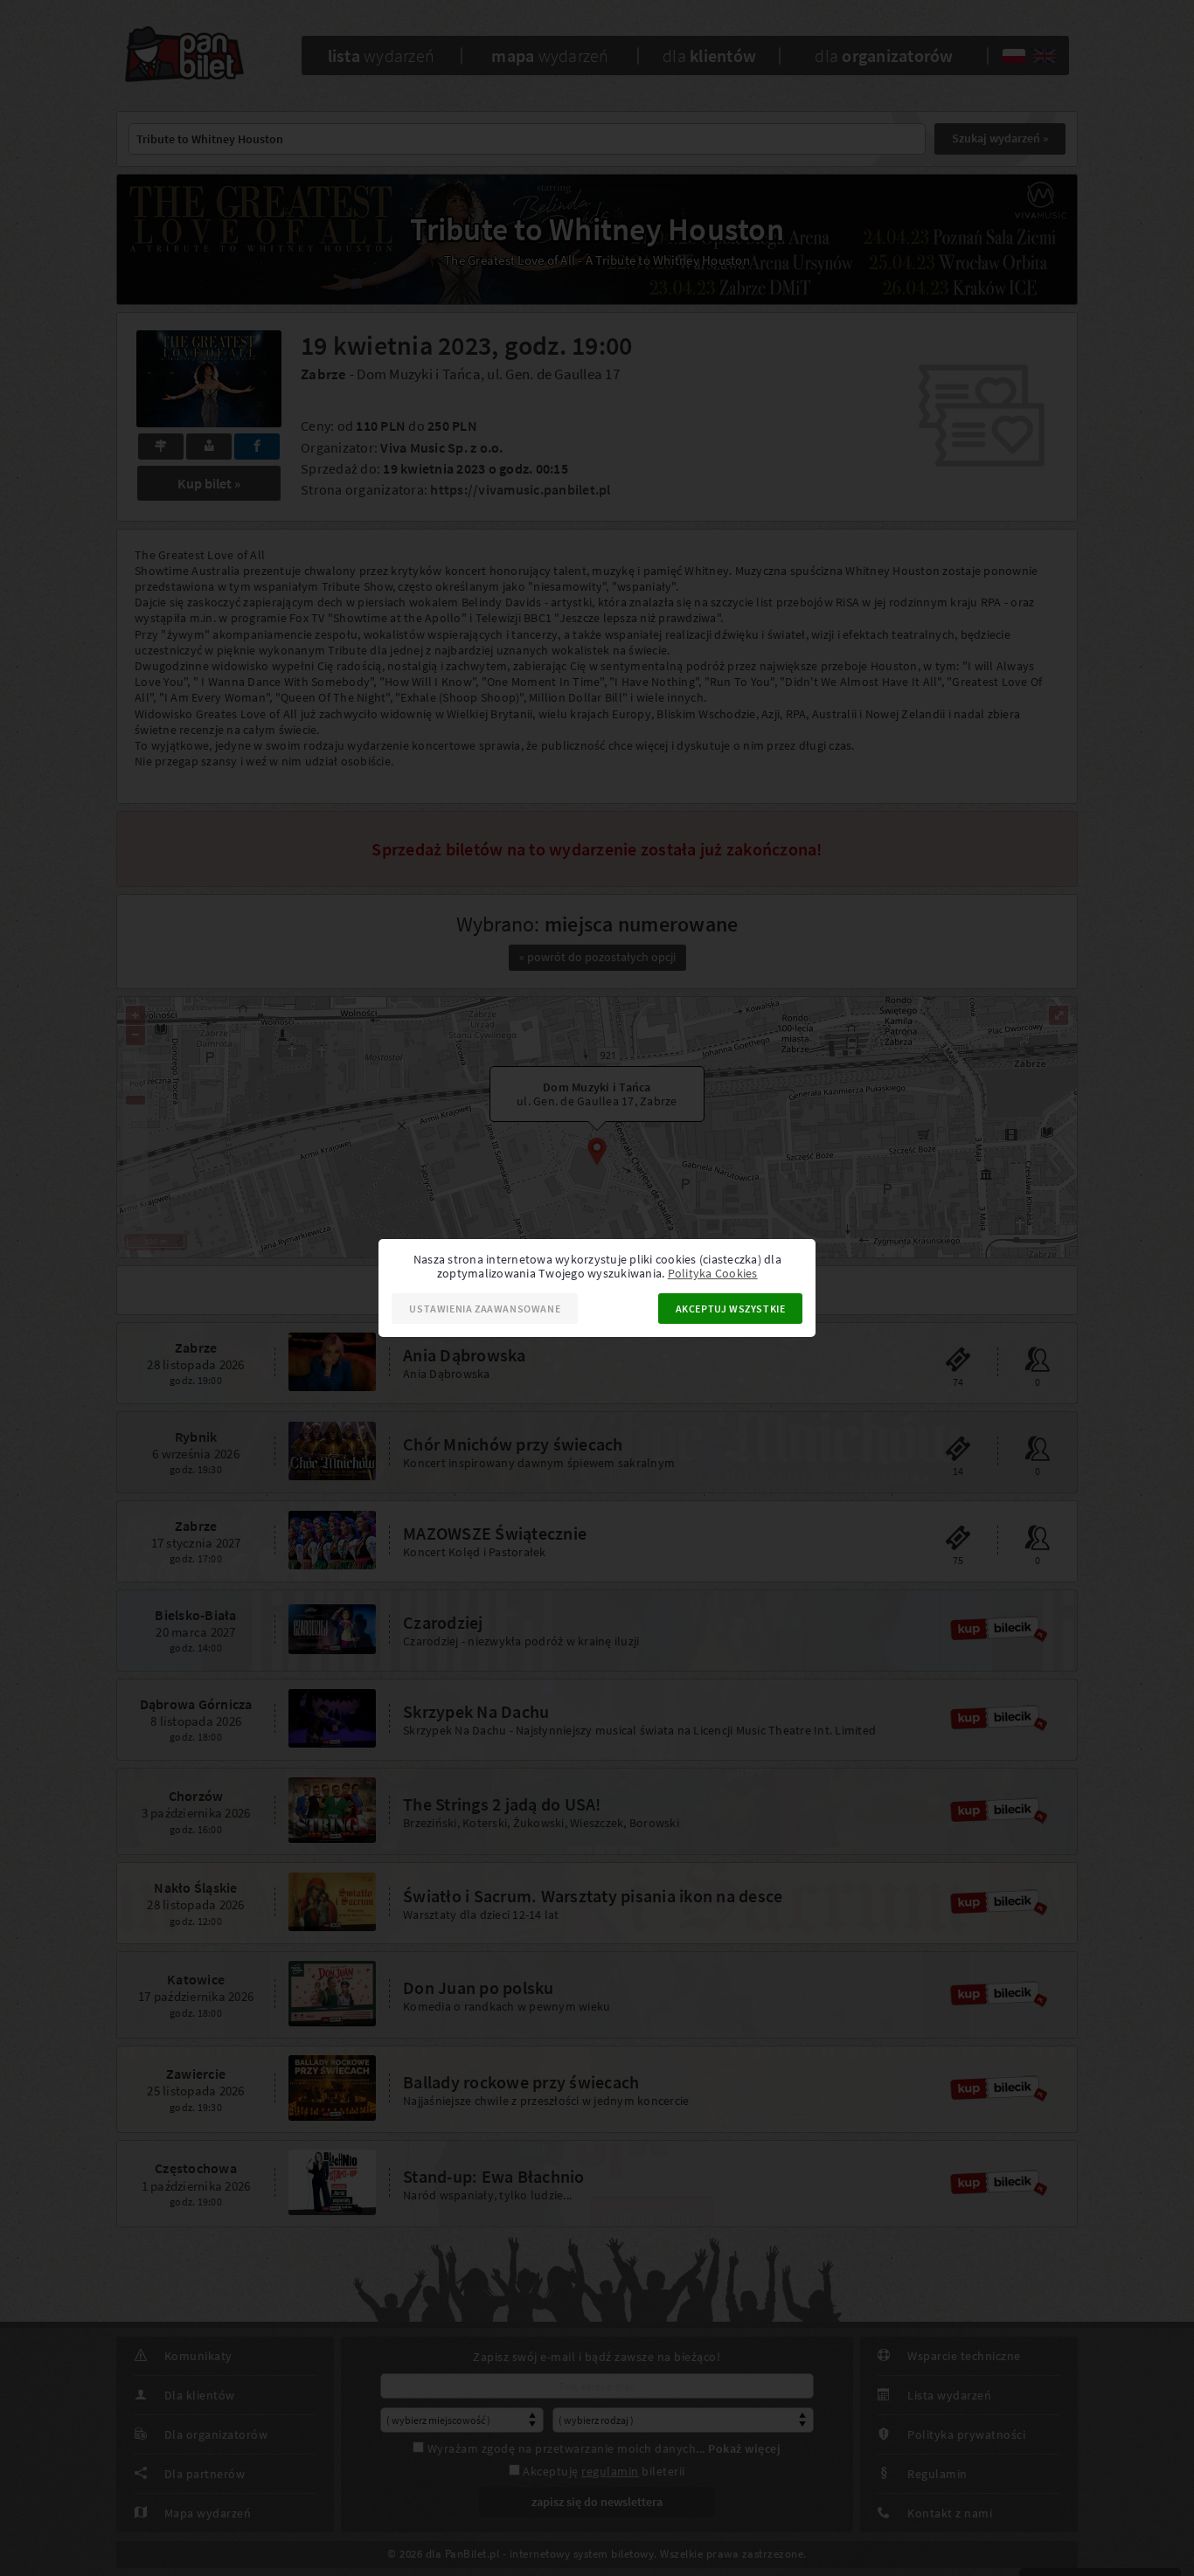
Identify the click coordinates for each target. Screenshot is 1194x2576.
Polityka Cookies (713, 1273)
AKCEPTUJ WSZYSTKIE (731, 1309)
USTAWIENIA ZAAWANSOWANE (485, 1309)
